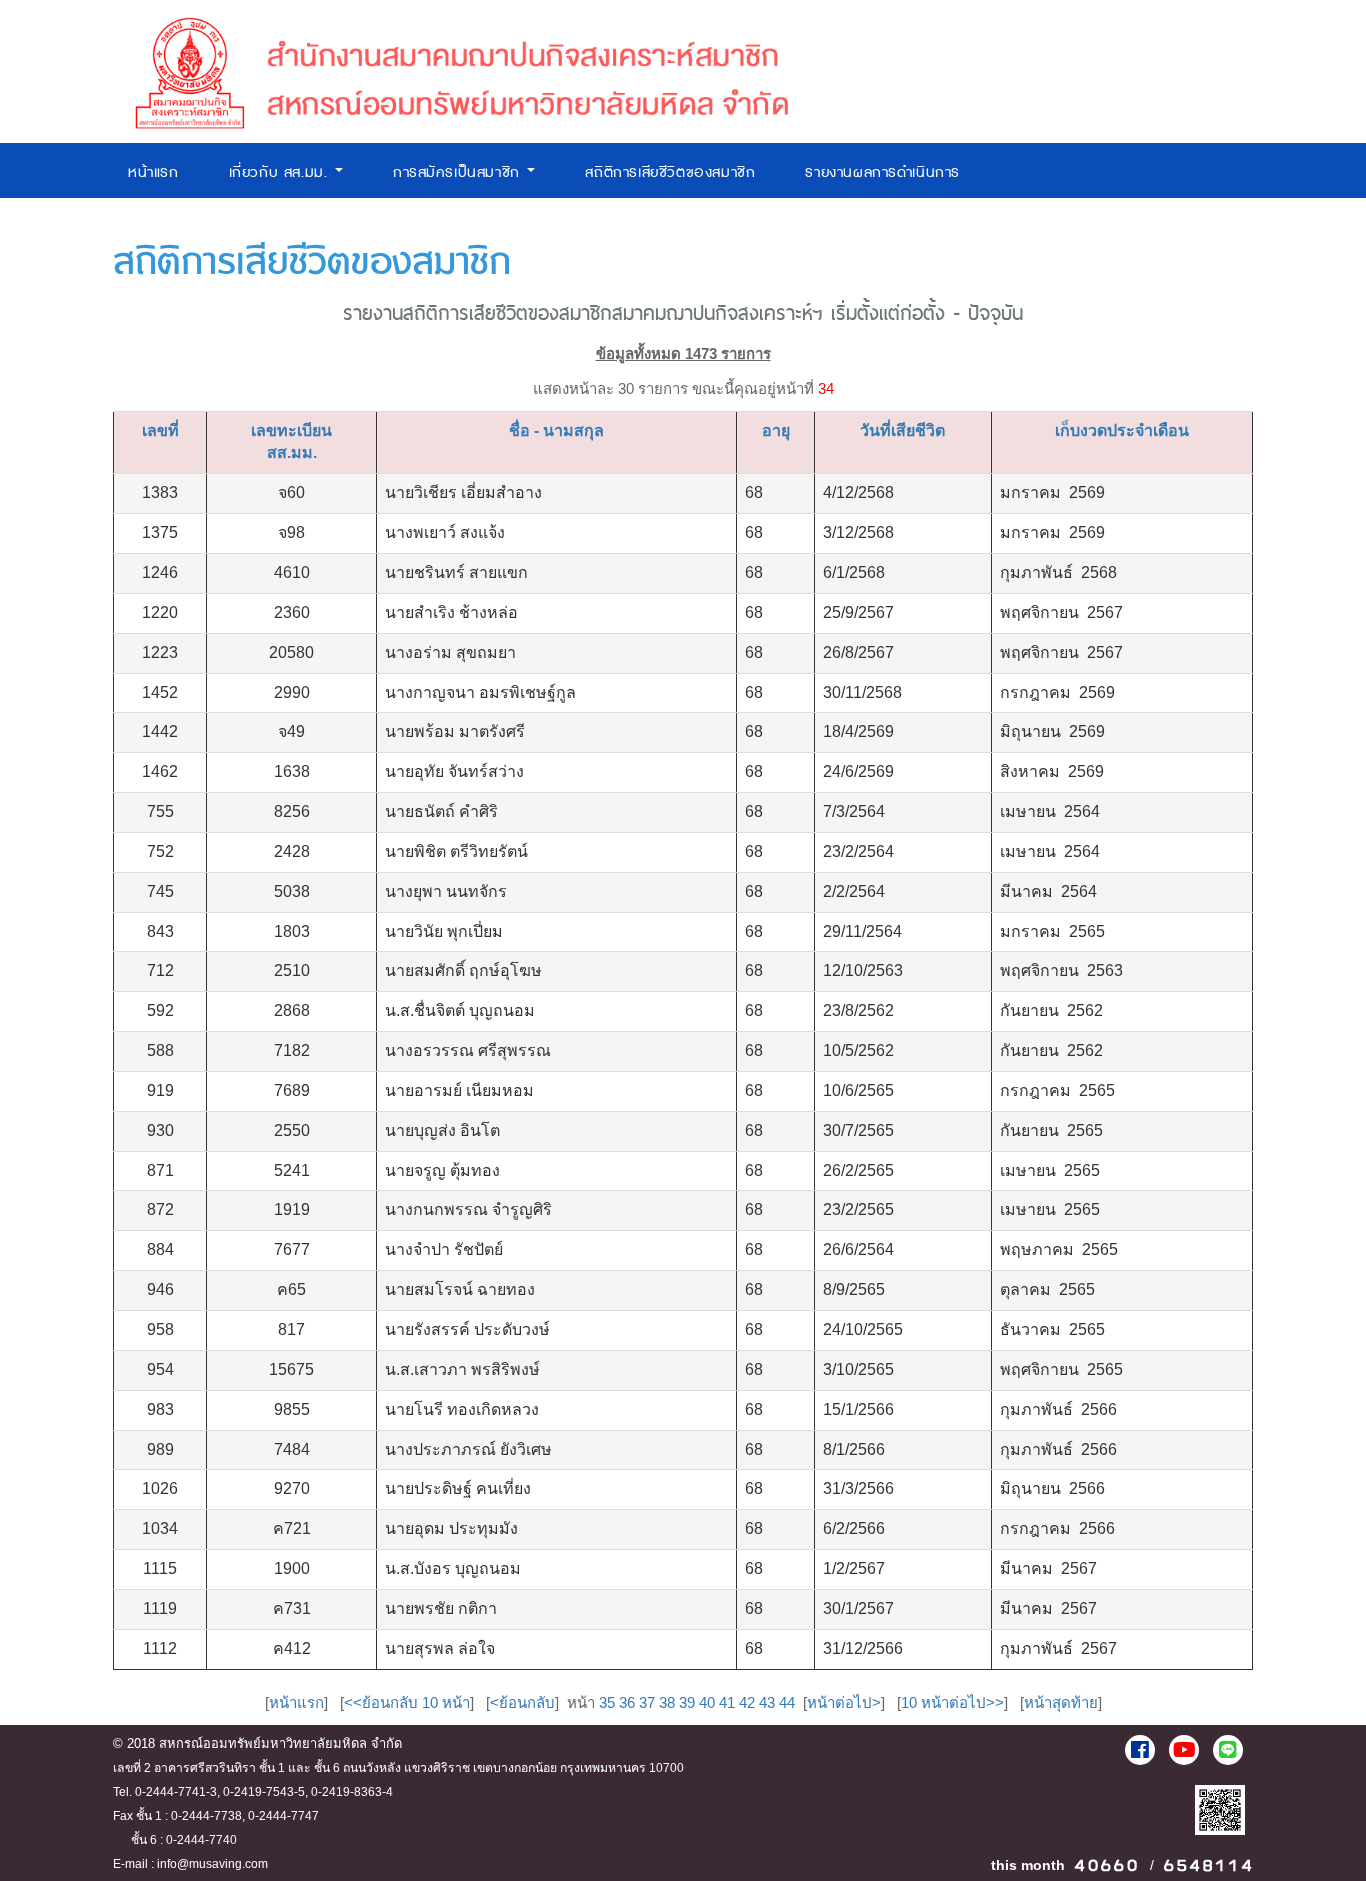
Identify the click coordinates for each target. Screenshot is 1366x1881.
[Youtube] (1184, 1750)
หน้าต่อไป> (844, 1702)
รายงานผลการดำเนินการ (882, 172)
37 (647, 1702)
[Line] (1228, 1750)
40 (707, 1702)
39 (687, 1702)
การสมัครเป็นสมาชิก (459, 172)
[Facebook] (1140, 1750)
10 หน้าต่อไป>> (952, 1702)
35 (607, 1702)
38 (667, 1702)
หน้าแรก (153, 172)
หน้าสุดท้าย (1061, 1702)
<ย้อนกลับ (522, 1702)
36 (627, 1702)
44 (787, 1702)
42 (747, 1702)
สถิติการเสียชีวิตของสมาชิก (670, 172)
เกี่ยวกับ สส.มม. (281, 172)
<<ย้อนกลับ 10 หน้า (407, 1702)
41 (727, 1702)
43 (767, 1702)
